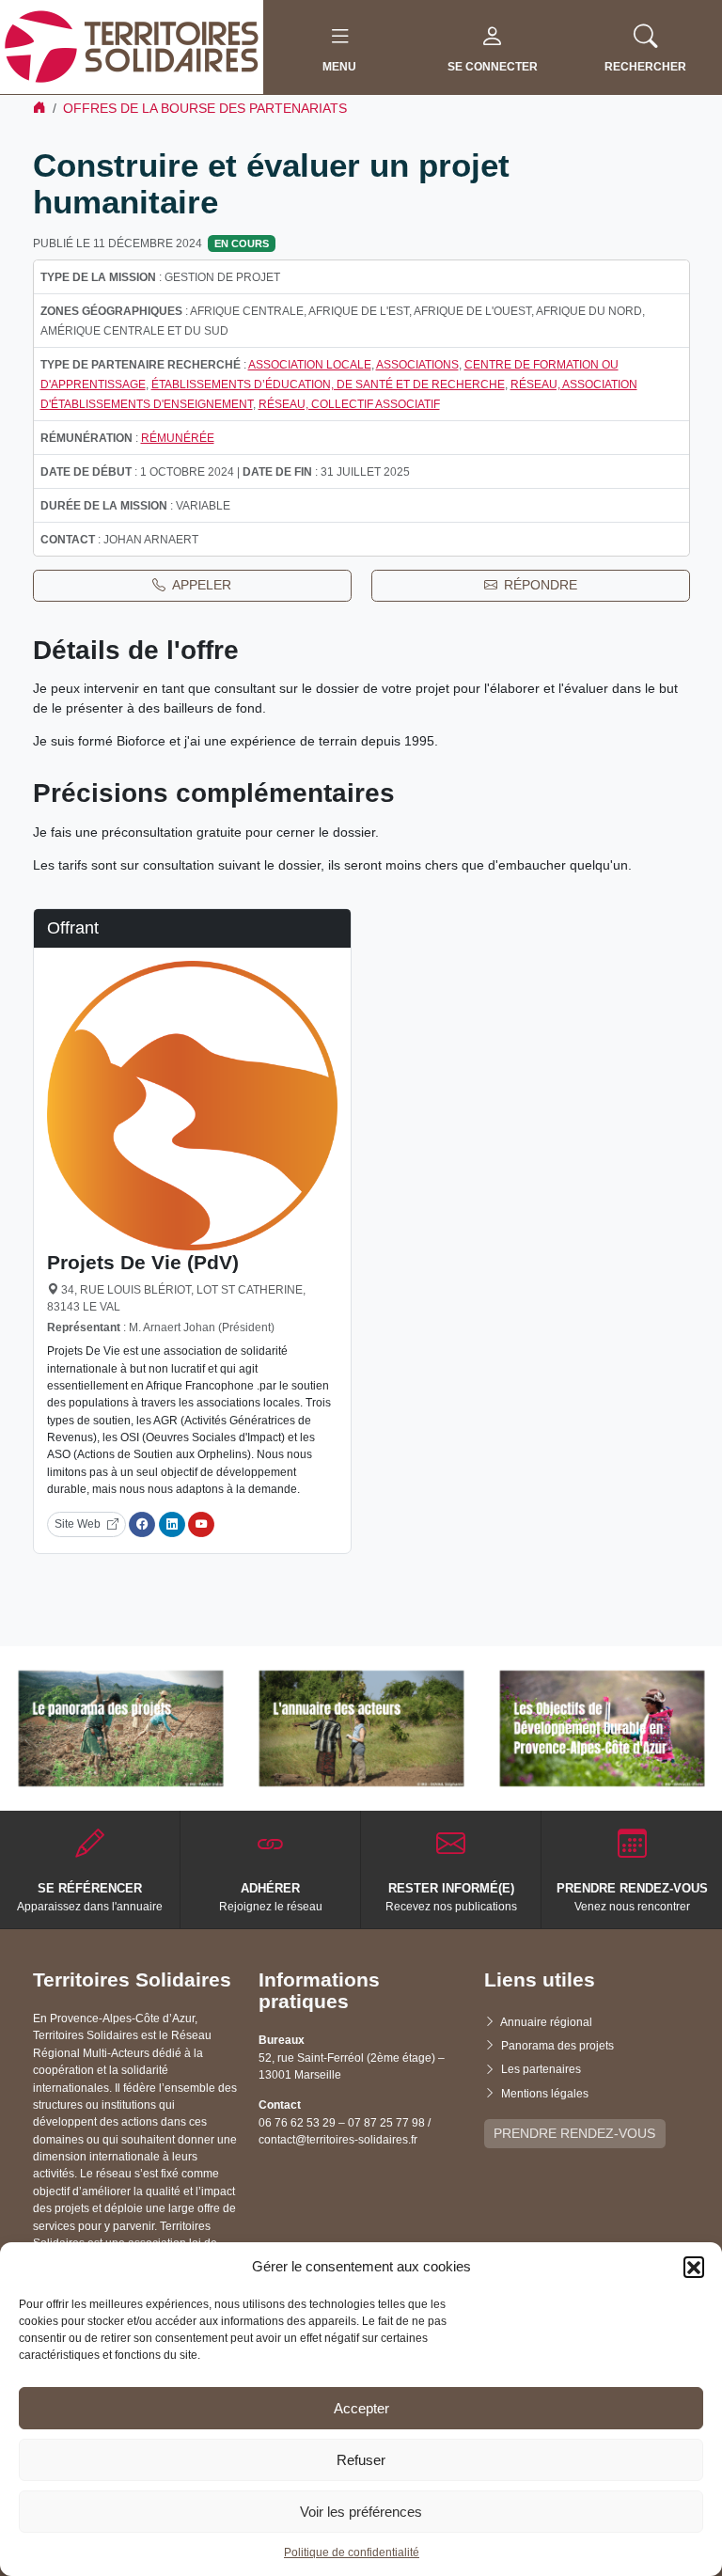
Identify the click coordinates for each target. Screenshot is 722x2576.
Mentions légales (545, 2094)
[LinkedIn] (172, 1524)
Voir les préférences (361, 2512)
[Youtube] (201, 1524)
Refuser (361, 2460)
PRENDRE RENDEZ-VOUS (574, 2133)
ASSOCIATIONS (417, 365)
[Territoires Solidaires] (132, 46)
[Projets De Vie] (192, 1105)
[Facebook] (142, 1524)
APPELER (202, 585)
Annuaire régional (546, 2022)
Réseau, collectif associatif (349, 404)
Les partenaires (541, 2069)
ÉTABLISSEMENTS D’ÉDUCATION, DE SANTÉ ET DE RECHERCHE (328, 385)
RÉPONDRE (541, 585)
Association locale (310, 365)
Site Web (78, 1524)
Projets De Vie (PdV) (143, 1262)
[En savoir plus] (121, 1728)
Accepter (361, 2408)
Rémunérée (178, 438)
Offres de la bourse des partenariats (205, 108)
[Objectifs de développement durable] (602, 1728)
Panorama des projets (557, 2046)
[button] (694, 2267)
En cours (242, 243)
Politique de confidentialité (352, 2552)
